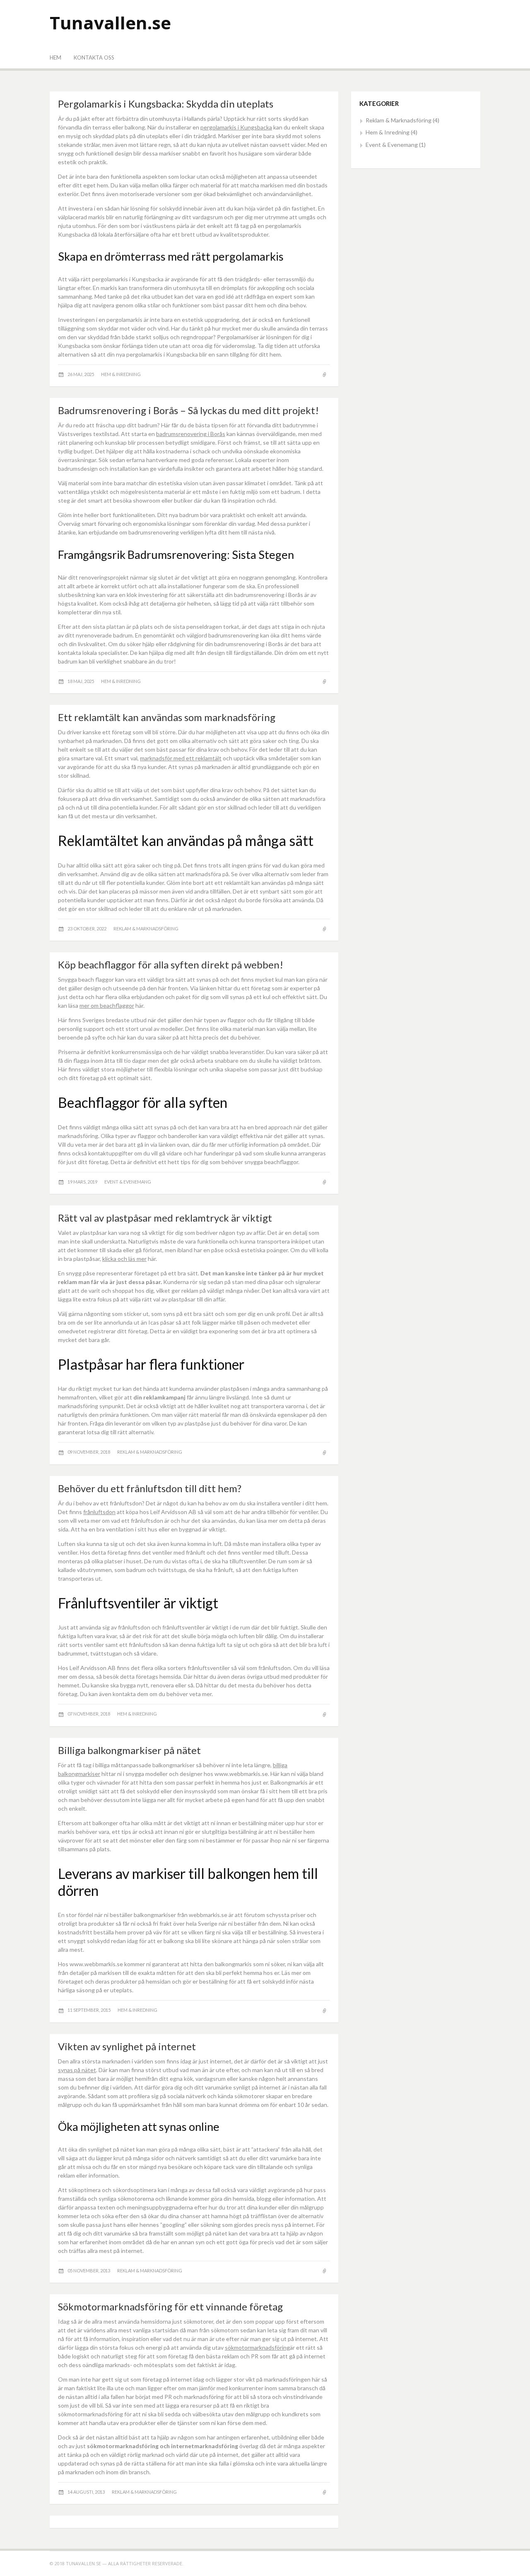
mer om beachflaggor (107, 1005)
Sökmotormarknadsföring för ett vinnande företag (170, 2306)
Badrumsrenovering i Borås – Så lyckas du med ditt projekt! (188, 410)
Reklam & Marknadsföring (146, 929)
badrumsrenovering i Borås (191, 434)
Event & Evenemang (128, 1182)
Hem (55, 58)
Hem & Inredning (121, 374)
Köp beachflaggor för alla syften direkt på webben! (171, 965)
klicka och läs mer (124, 1259)
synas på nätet (77, 2070)
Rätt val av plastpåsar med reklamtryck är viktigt (165, 1218)
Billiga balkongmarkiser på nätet (129, 1750)
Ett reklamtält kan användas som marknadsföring (167, 717)
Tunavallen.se (110, 23)
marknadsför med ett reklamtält (181, 758)
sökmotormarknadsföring (257, 2347)
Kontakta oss (94, 58)
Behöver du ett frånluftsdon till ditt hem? (150, 1488)
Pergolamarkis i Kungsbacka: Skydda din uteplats (166, 104)
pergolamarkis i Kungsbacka (236, 127)
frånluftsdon (99, 1512)
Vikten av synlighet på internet (127, 2046)
